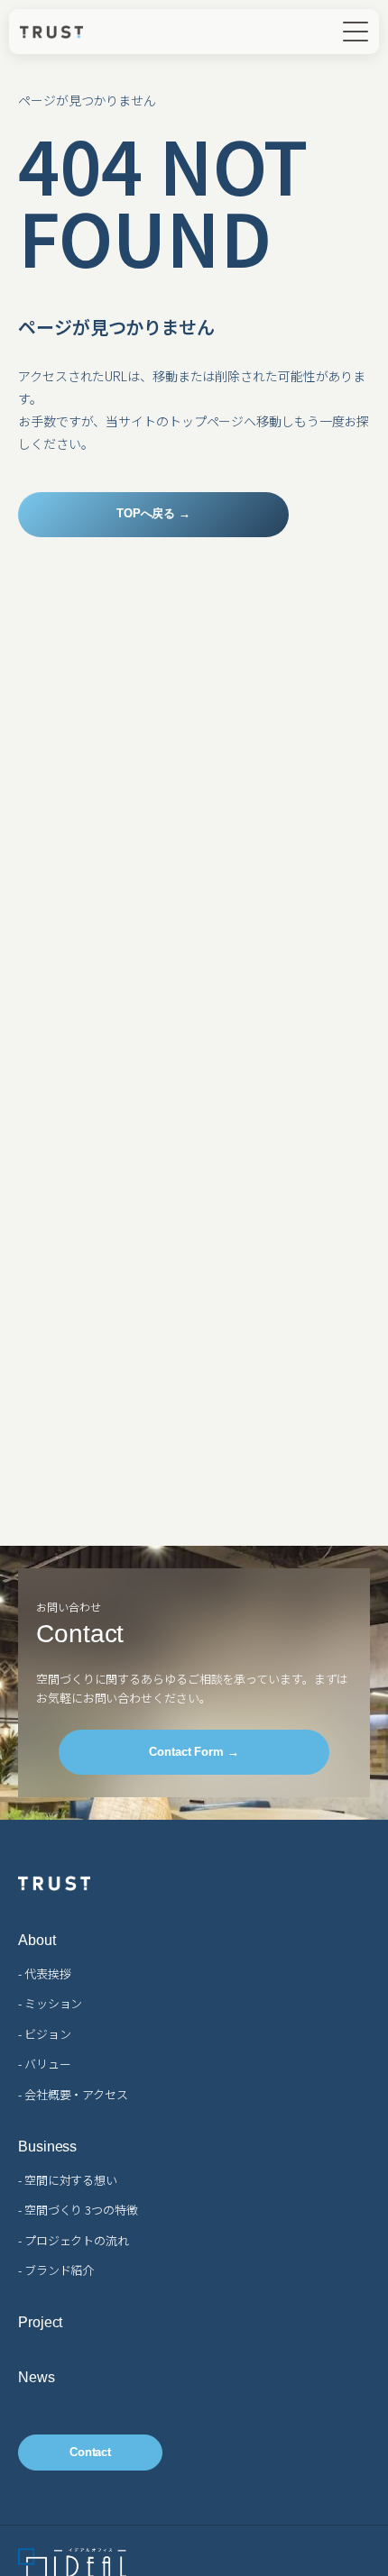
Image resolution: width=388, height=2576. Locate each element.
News (37, 2378)
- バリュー (44, 2064)
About (37, 1941)
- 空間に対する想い (68, 2180)
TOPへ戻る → (153, 513)
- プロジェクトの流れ (74, 2240)
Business (47, 2147)
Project (40, 2323)
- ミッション (50, 2003)
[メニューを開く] (356, 32)
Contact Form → (194, 1752)
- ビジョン (44, 2034)
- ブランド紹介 (56, 2270)
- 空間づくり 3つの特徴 (78, 2210)
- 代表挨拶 (44, 1973)
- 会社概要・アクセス (73, 2094)
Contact (90, 2452)
